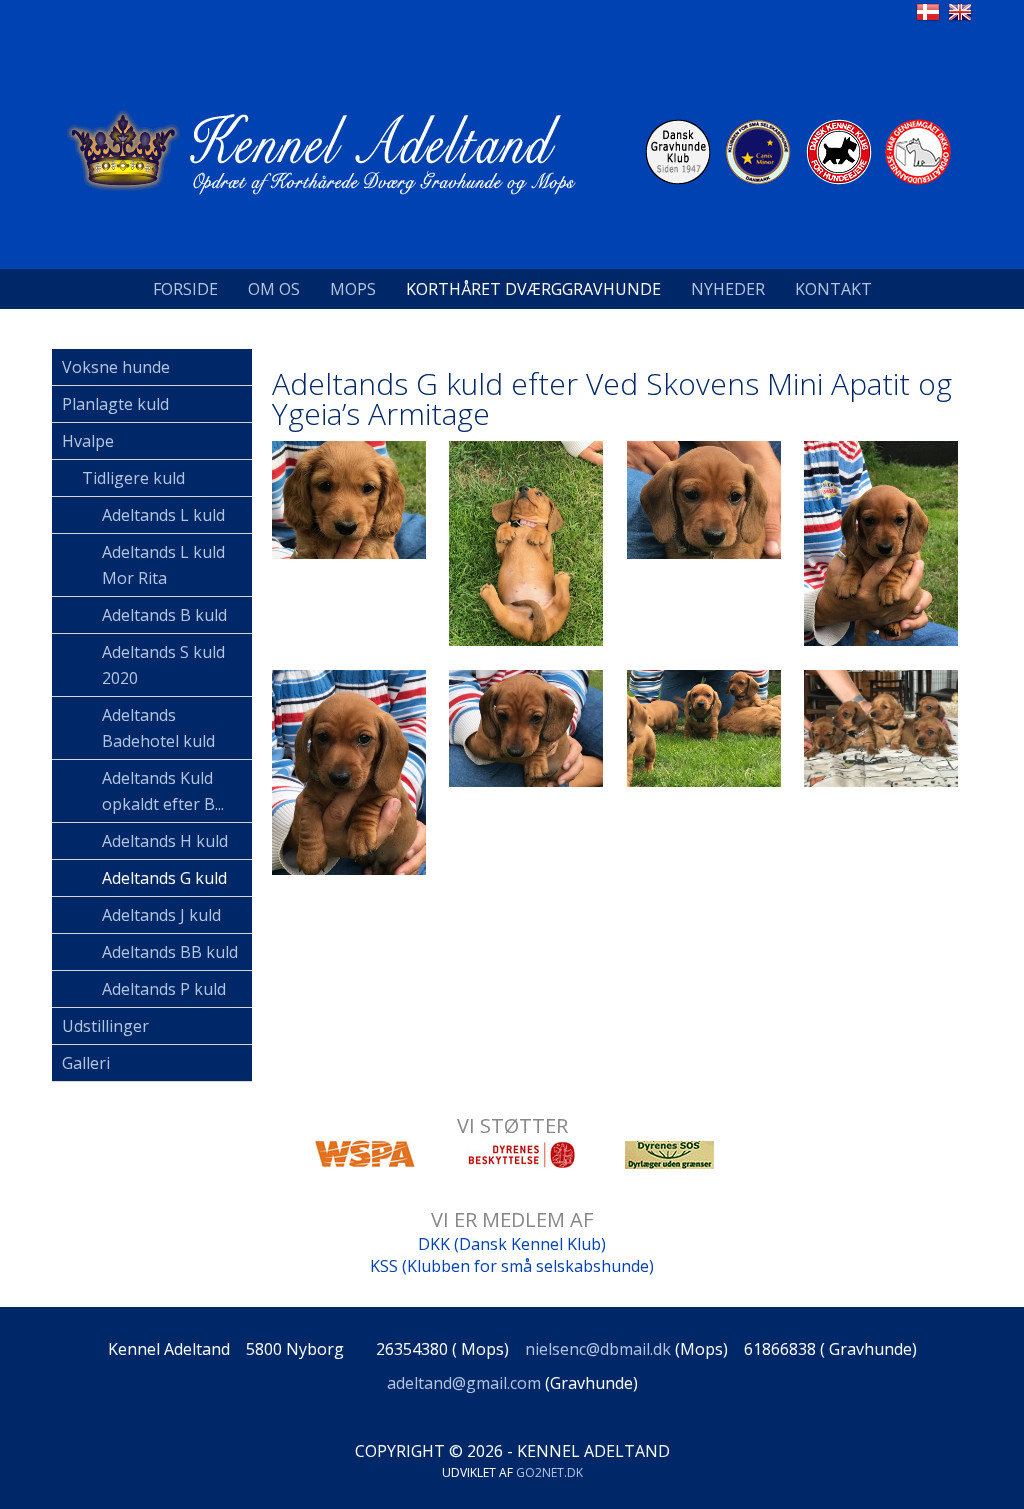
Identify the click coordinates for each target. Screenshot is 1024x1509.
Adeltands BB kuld (170, 952)
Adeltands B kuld (164, 615)
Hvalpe (88, 441)
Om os (274, 289)
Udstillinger (105, 1026)
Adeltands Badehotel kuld (158, 728)
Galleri (86, 1063)
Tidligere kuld (133, 478)
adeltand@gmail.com (464, 1383)
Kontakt (833, 289)
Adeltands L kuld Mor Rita (163, 565)
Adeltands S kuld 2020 (163, 665)
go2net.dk (549, 1472)
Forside (185, 289)
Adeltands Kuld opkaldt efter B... (163, 791)
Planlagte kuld (115, 404)
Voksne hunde (116, 367)
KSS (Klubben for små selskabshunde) (512, 1266)
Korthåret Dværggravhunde (533, 289)
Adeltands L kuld (163, 515)
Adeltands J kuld (161, 915)
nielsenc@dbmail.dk (598, 1349)
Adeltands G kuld (164, 878)
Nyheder (728, 289)
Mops (353, 289)
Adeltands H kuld (165, 841)
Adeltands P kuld (164, 989)
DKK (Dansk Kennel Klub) (512, 1244)
